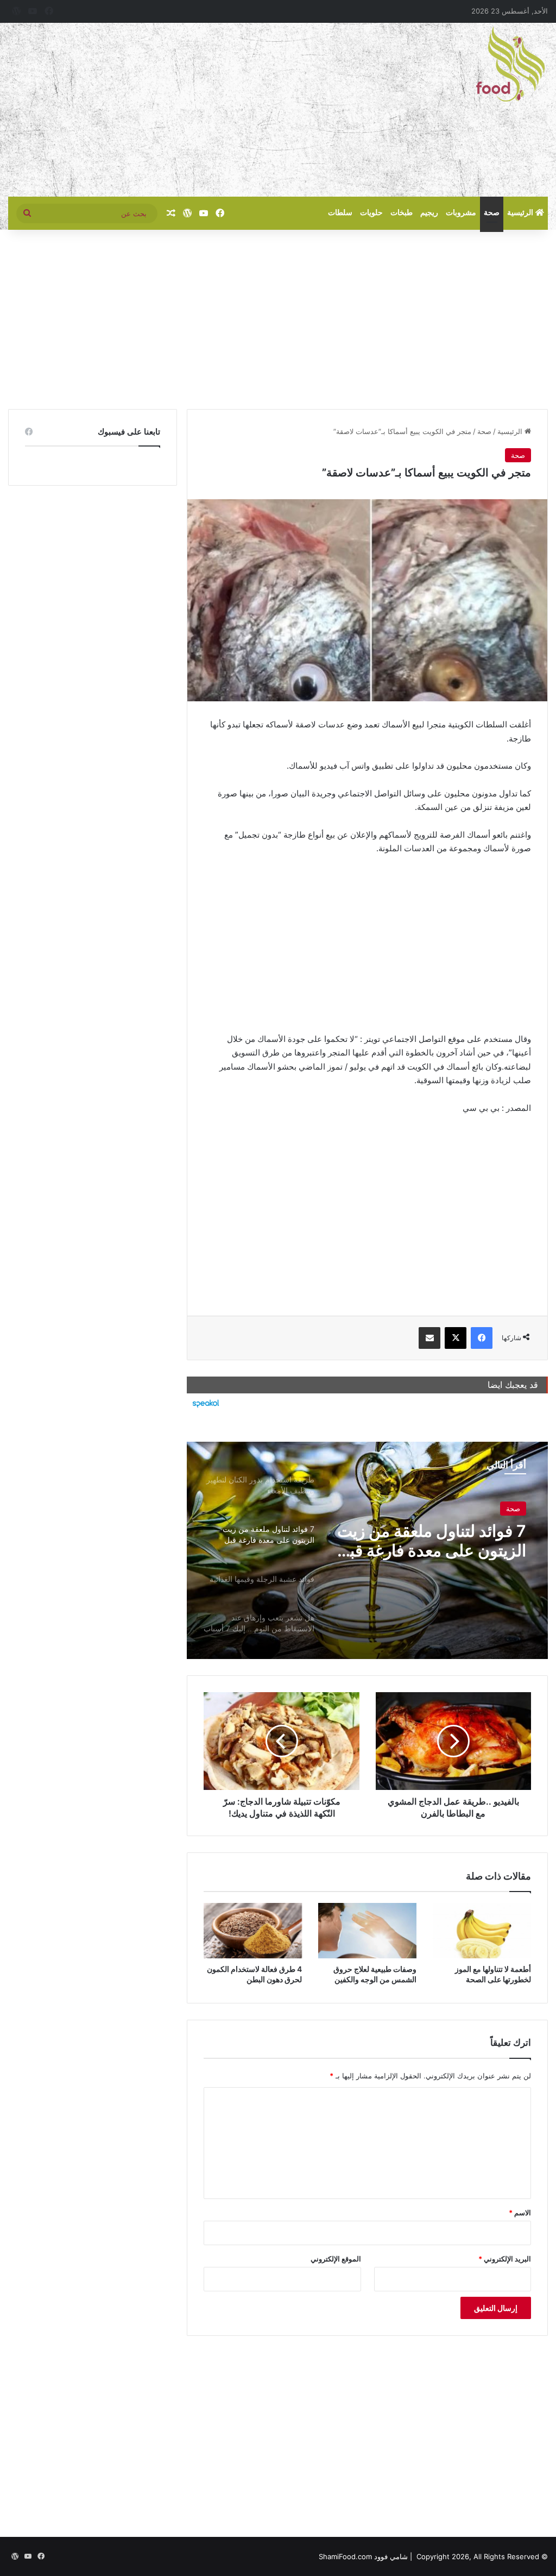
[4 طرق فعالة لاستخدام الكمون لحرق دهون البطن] (253, 1931)
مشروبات (461, 213)
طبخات (402, 213)
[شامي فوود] (510, 64)
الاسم (520, 2213)
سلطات (340, 213)
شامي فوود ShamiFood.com (363, 2556)
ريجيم (429, 213)
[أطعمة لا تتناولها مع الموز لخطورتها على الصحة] (482, 1931)
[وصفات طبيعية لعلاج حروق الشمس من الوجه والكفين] (367, 1931)
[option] (367, 1550)
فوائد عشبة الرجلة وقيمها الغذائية (442, 1542)
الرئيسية (521, 213)
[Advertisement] (185, 110)
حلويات (371, 213)
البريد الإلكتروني (505, 2259)
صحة (492, 213)
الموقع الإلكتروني (336, 2259)
